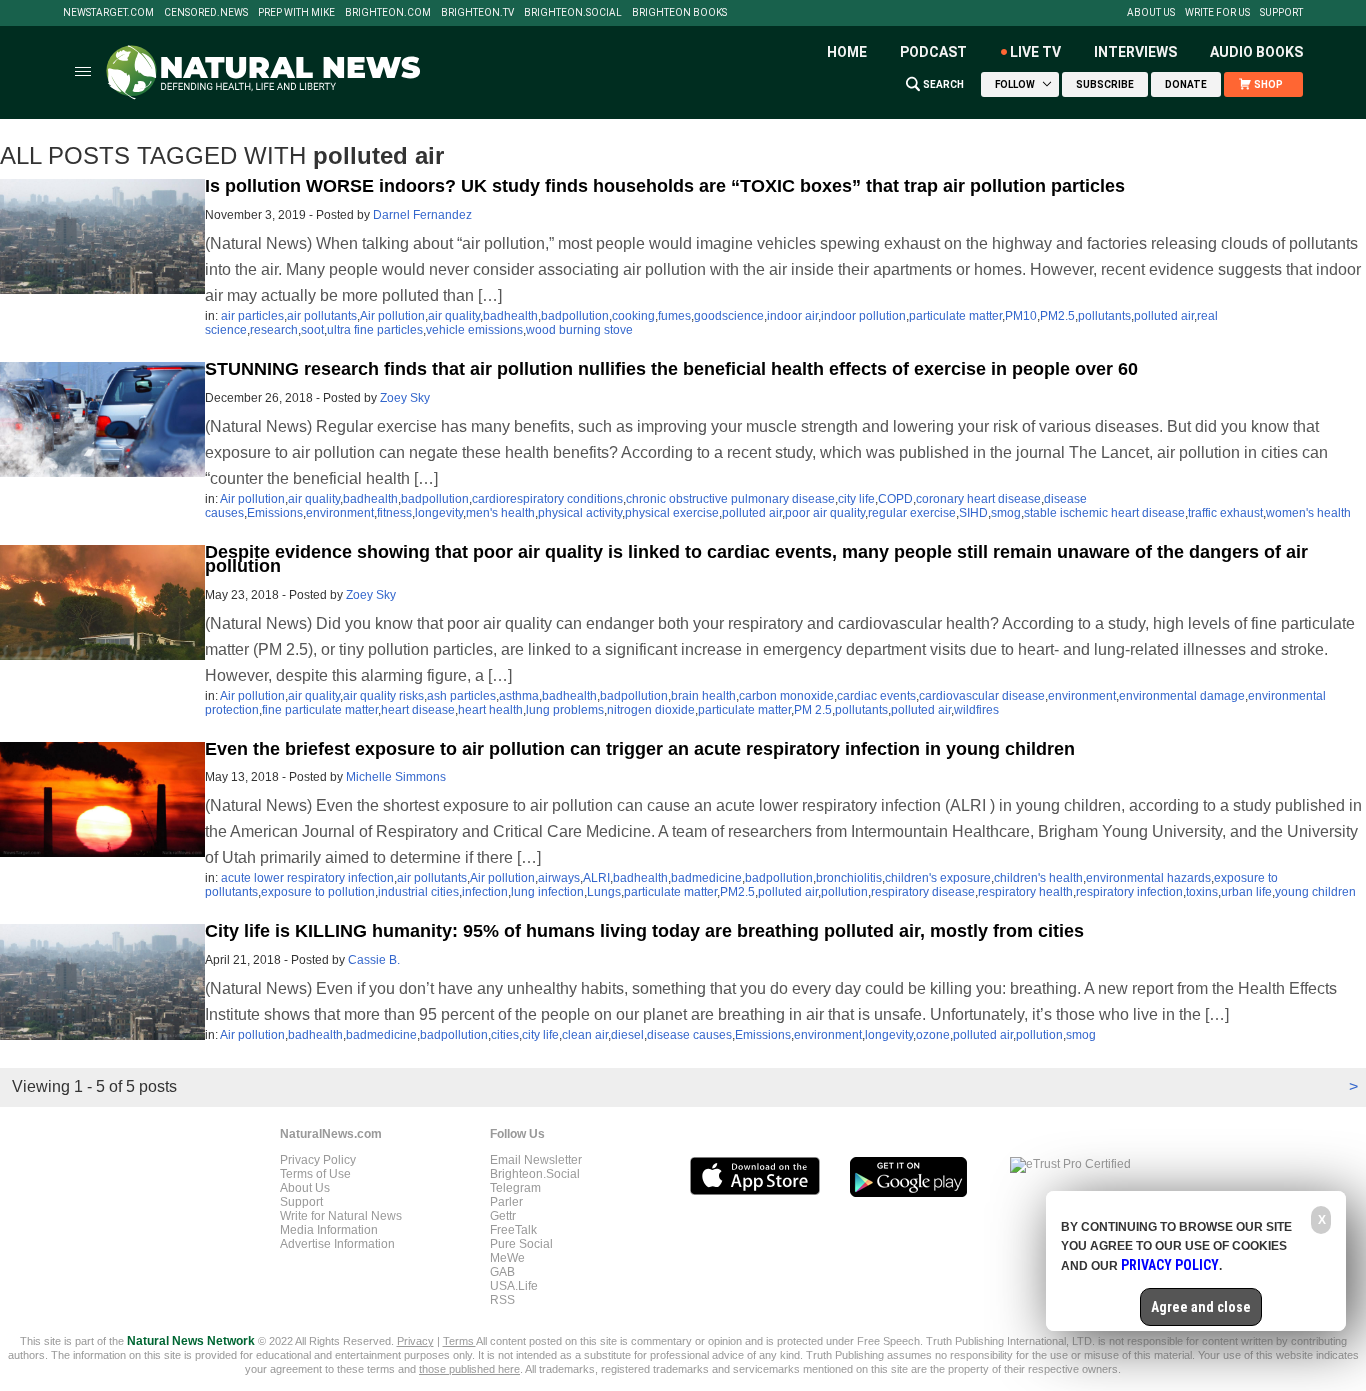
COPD (895, 499)
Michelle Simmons (396, 777)
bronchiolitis (849, 878)
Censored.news (206, 13)
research (274, 330)
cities (505, 1035)
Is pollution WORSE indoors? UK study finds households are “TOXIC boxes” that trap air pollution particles (665, 186)
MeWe (507, 1258)
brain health (703, 696)
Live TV (1035, 52)
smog (1006, 513)
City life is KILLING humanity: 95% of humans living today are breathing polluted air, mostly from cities (644, 931)
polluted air (1164, 316)
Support (1281, 13)
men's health (500, 513)
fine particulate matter (320, 710)
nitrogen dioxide (651, 710)
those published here (469, 1369)
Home (847, 52)
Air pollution (392, 316)
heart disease (418, 710)
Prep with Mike (296, 13)
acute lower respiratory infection (307, 878)
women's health (1308, 513)
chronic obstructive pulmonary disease (730, 499)
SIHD (973, 513)
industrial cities (418, 892)
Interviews (1135, 52)
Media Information (329, 1230)
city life (856, 499)
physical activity (580, 513)
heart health (490, 710)
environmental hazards (1148, 878)
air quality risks (383, 696)
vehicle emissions (474, 330)
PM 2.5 (813, 710)
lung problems (565, 710)
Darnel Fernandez (422, 215)
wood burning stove (579, 330)
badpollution (575, 316)
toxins (1202, 892)
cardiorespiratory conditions (547, 499)
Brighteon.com (388, 13)
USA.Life (514, 1286)
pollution (844, 892)
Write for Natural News (341, 1216)
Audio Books (1256, 52)
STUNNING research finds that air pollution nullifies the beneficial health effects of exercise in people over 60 (671, 369)
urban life (1246, 892)
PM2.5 (1057, 316)
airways (559, 878)
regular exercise (912, 513)
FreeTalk (513, 1230)
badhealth (510, 316)
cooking (633, 316)
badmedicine (706, 878)
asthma (519, 696)
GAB (502, 1272)
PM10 (1021, 316)
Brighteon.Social (573, 13)
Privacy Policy (318, 1160)
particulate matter (955, 316)
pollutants (1104, 316)
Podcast (933, 52)
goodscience (729, 316)
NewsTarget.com (108, 13)
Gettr (503, 1216)
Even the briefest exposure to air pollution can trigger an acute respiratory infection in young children (640, 749)
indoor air (792, 316)
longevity (439, 513)
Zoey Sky (405, 398)
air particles (252, 316)
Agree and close (1201, 1307)
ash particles (461, 696)
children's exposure (938, 878)
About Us (1151, 13)
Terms (459, 1341)
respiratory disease (923, 892)
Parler (506, 1202)
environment (340, 513)
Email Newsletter (536, 1160)
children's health (1038, 878)
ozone (933, 1035)
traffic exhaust (1225, 513)
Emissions (275, 513)
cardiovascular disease (982, 696)
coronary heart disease (978, 499)
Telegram (515, 1188)
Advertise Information (337, 1244)
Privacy (415, 1341)
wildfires (976, 710)
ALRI (596, 878)
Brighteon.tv (477, 13)
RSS (502, 1300)
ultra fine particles (375, 330)
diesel (627, 1035)
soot (312, 330)
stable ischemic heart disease (1104, 513)
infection (485, 892)
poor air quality (825, 513)
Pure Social (521, 1244)
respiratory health (1025, 892)
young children (1315, 892)
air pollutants (322, 316)
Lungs (604, 892)
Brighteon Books (679, 13)
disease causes (689, 1035)
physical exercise (672, 513)
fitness (394, 513)
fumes (674, 316)
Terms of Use (315, 1174)
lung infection (547, 892)
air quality (454, 316)
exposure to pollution (318, 892)
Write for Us (1217, 13)
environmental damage (1182, 696)
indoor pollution (863, 316)
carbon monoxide (786, 696)
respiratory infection (1129, 892)
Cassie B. (374, 960)
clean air (585, 1035)
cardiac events (876, 696)
